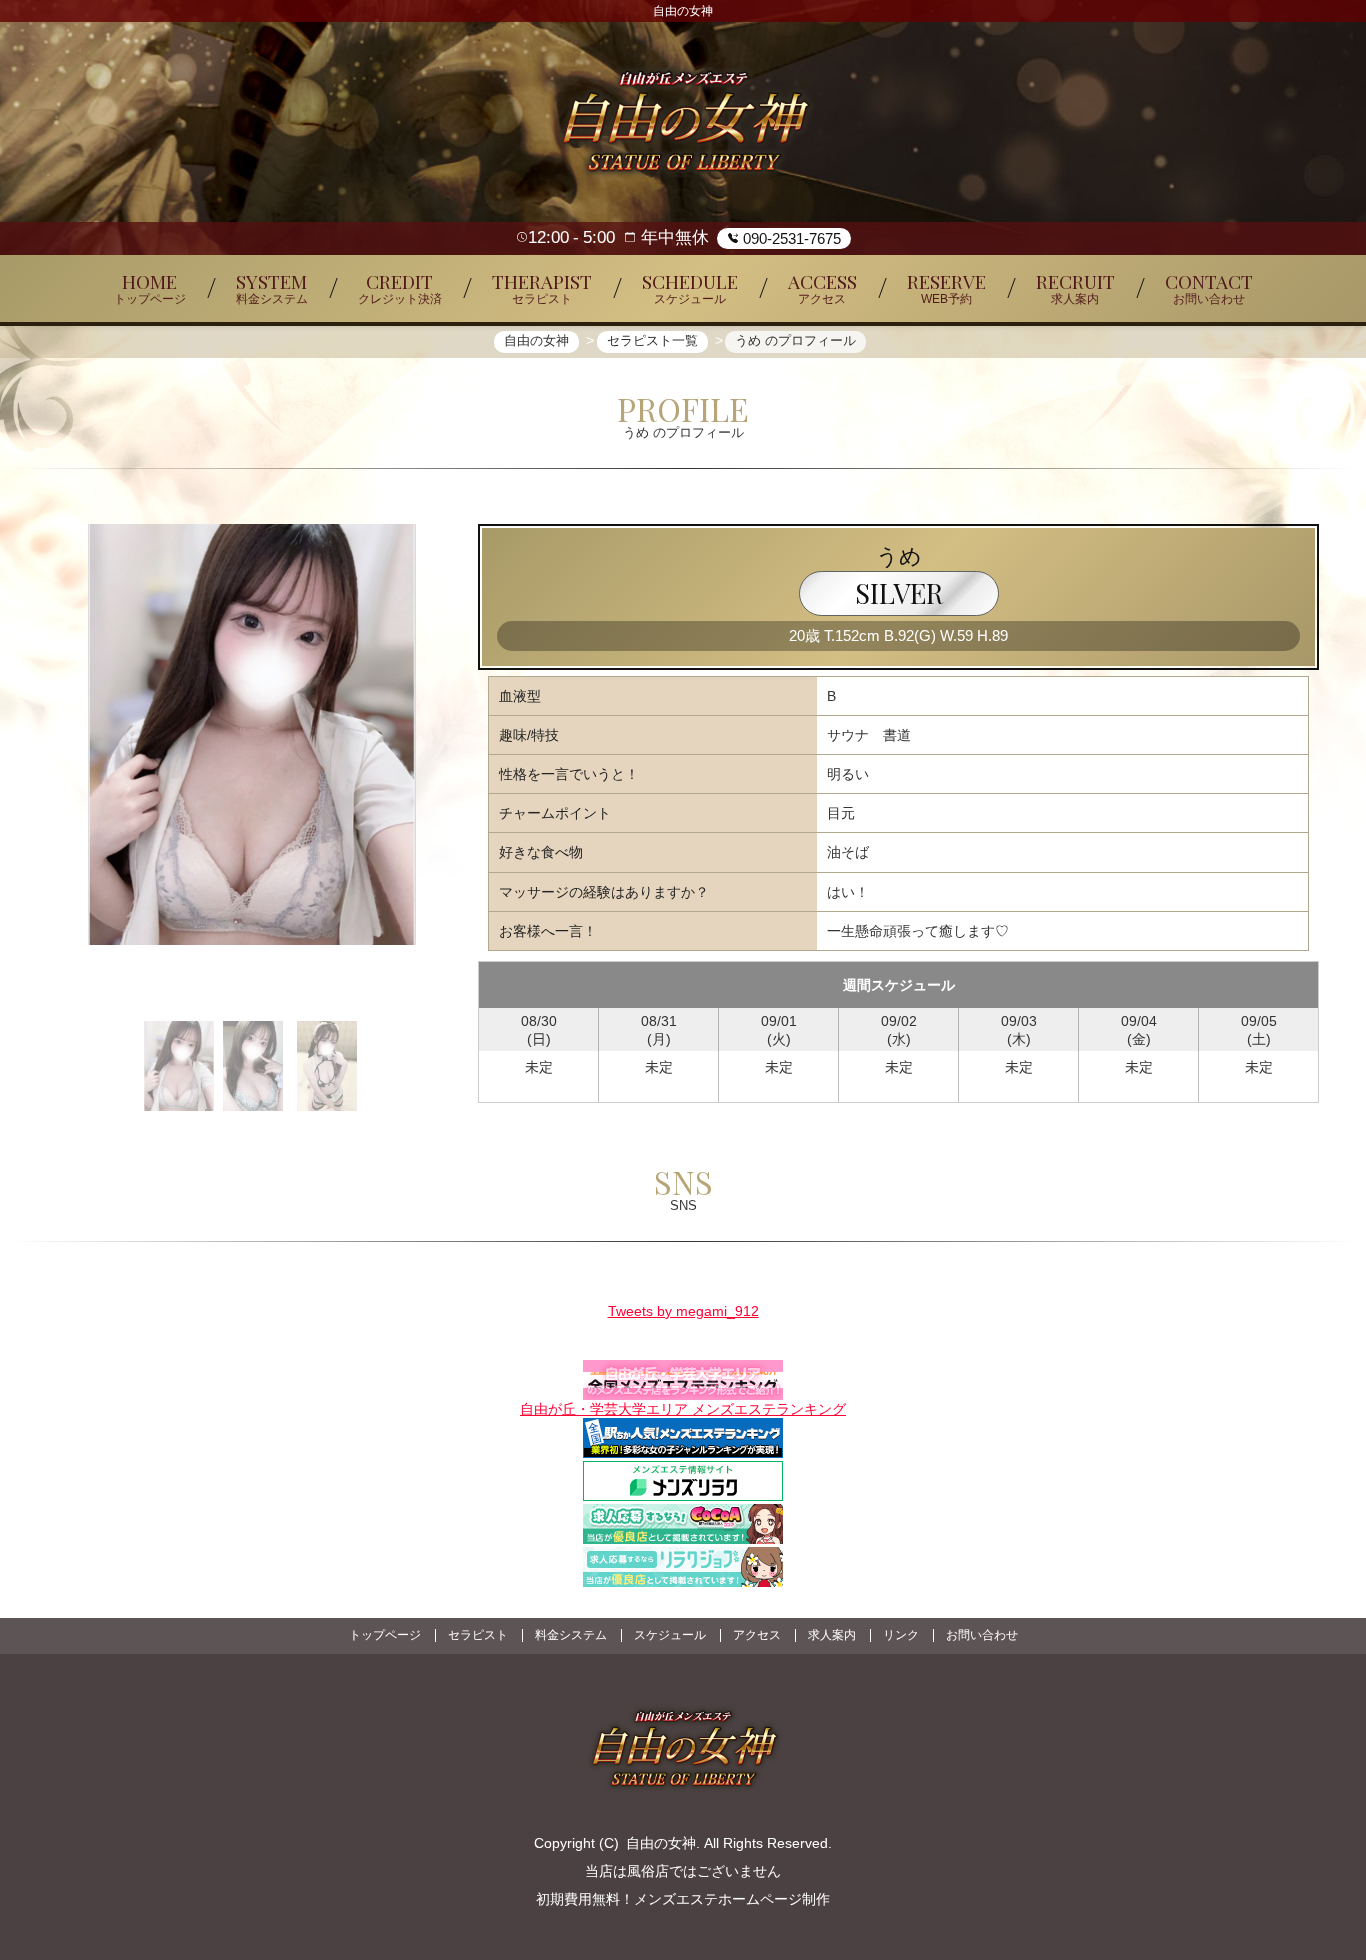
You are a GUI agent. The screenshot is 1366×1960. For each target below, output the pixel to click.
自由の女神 (661, 1843)
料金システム (571, 1635)
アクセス (757, 1635)
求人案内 (832, 1635)
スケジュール (670, 1635)
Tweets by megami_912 (683, 1311)
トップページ (385, 1635)
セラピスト (478, 1635)
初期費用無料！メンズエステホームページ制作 (683, 1899)
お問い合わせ (982, 1635)
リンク (901, 1635)
